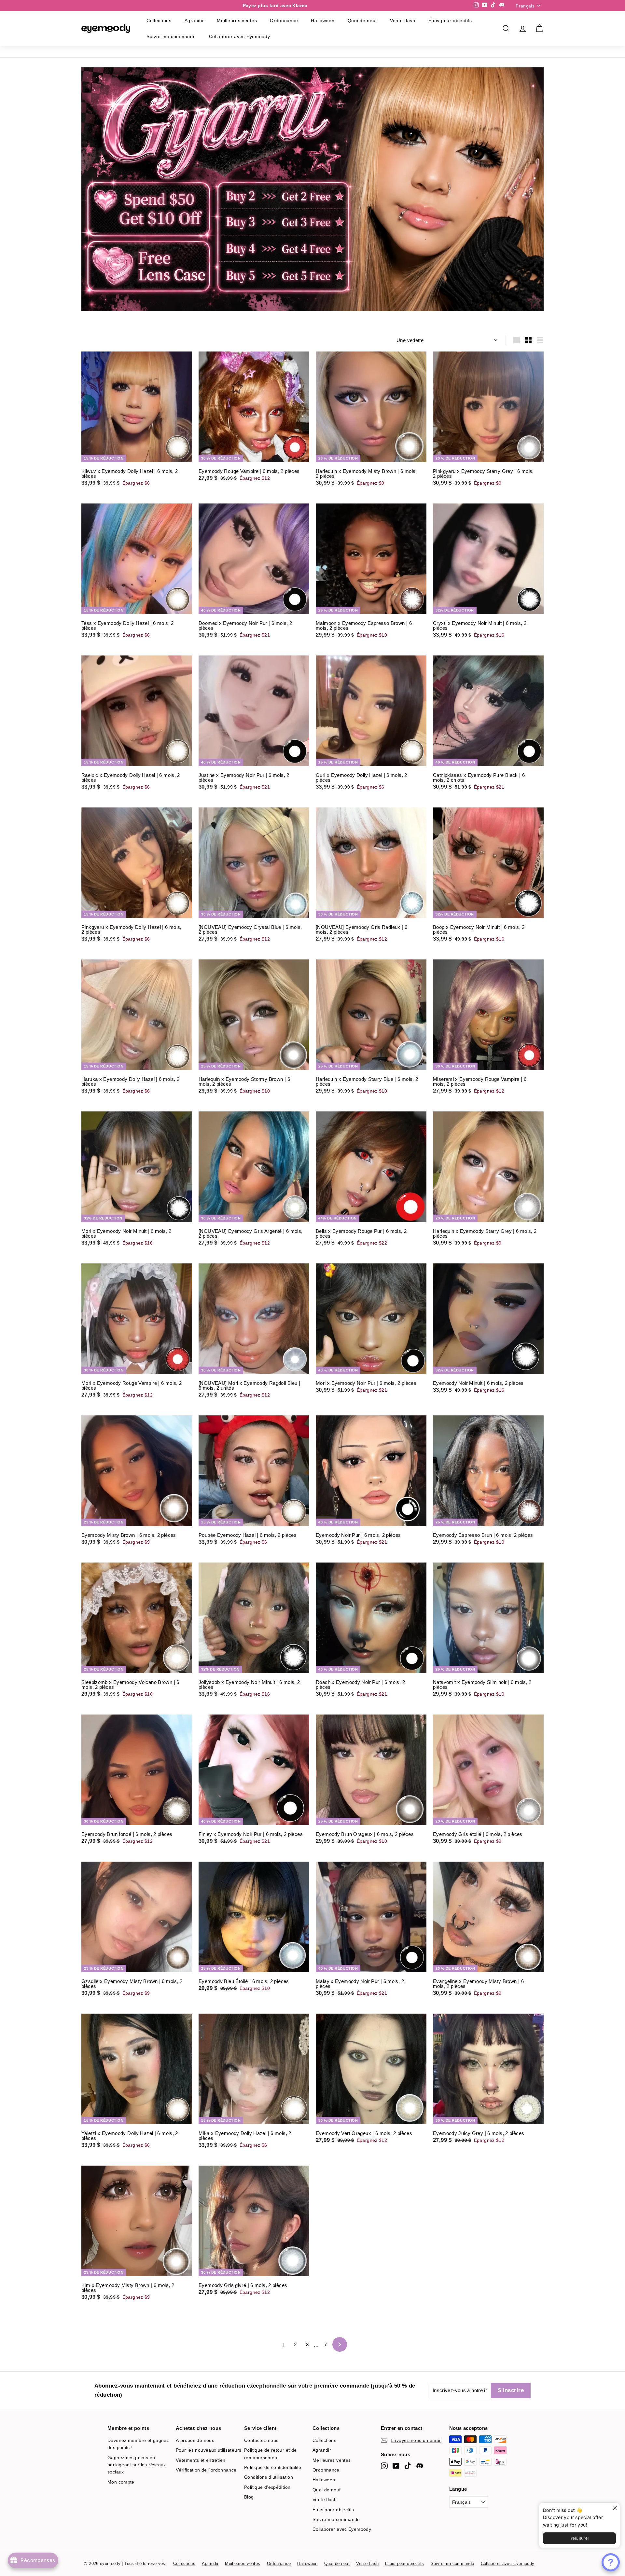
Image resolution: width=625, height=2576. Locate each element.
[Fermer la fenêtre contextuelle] (614, 2508)
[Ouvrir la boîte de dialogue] (611, 2562)
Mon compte (121, 2482)
